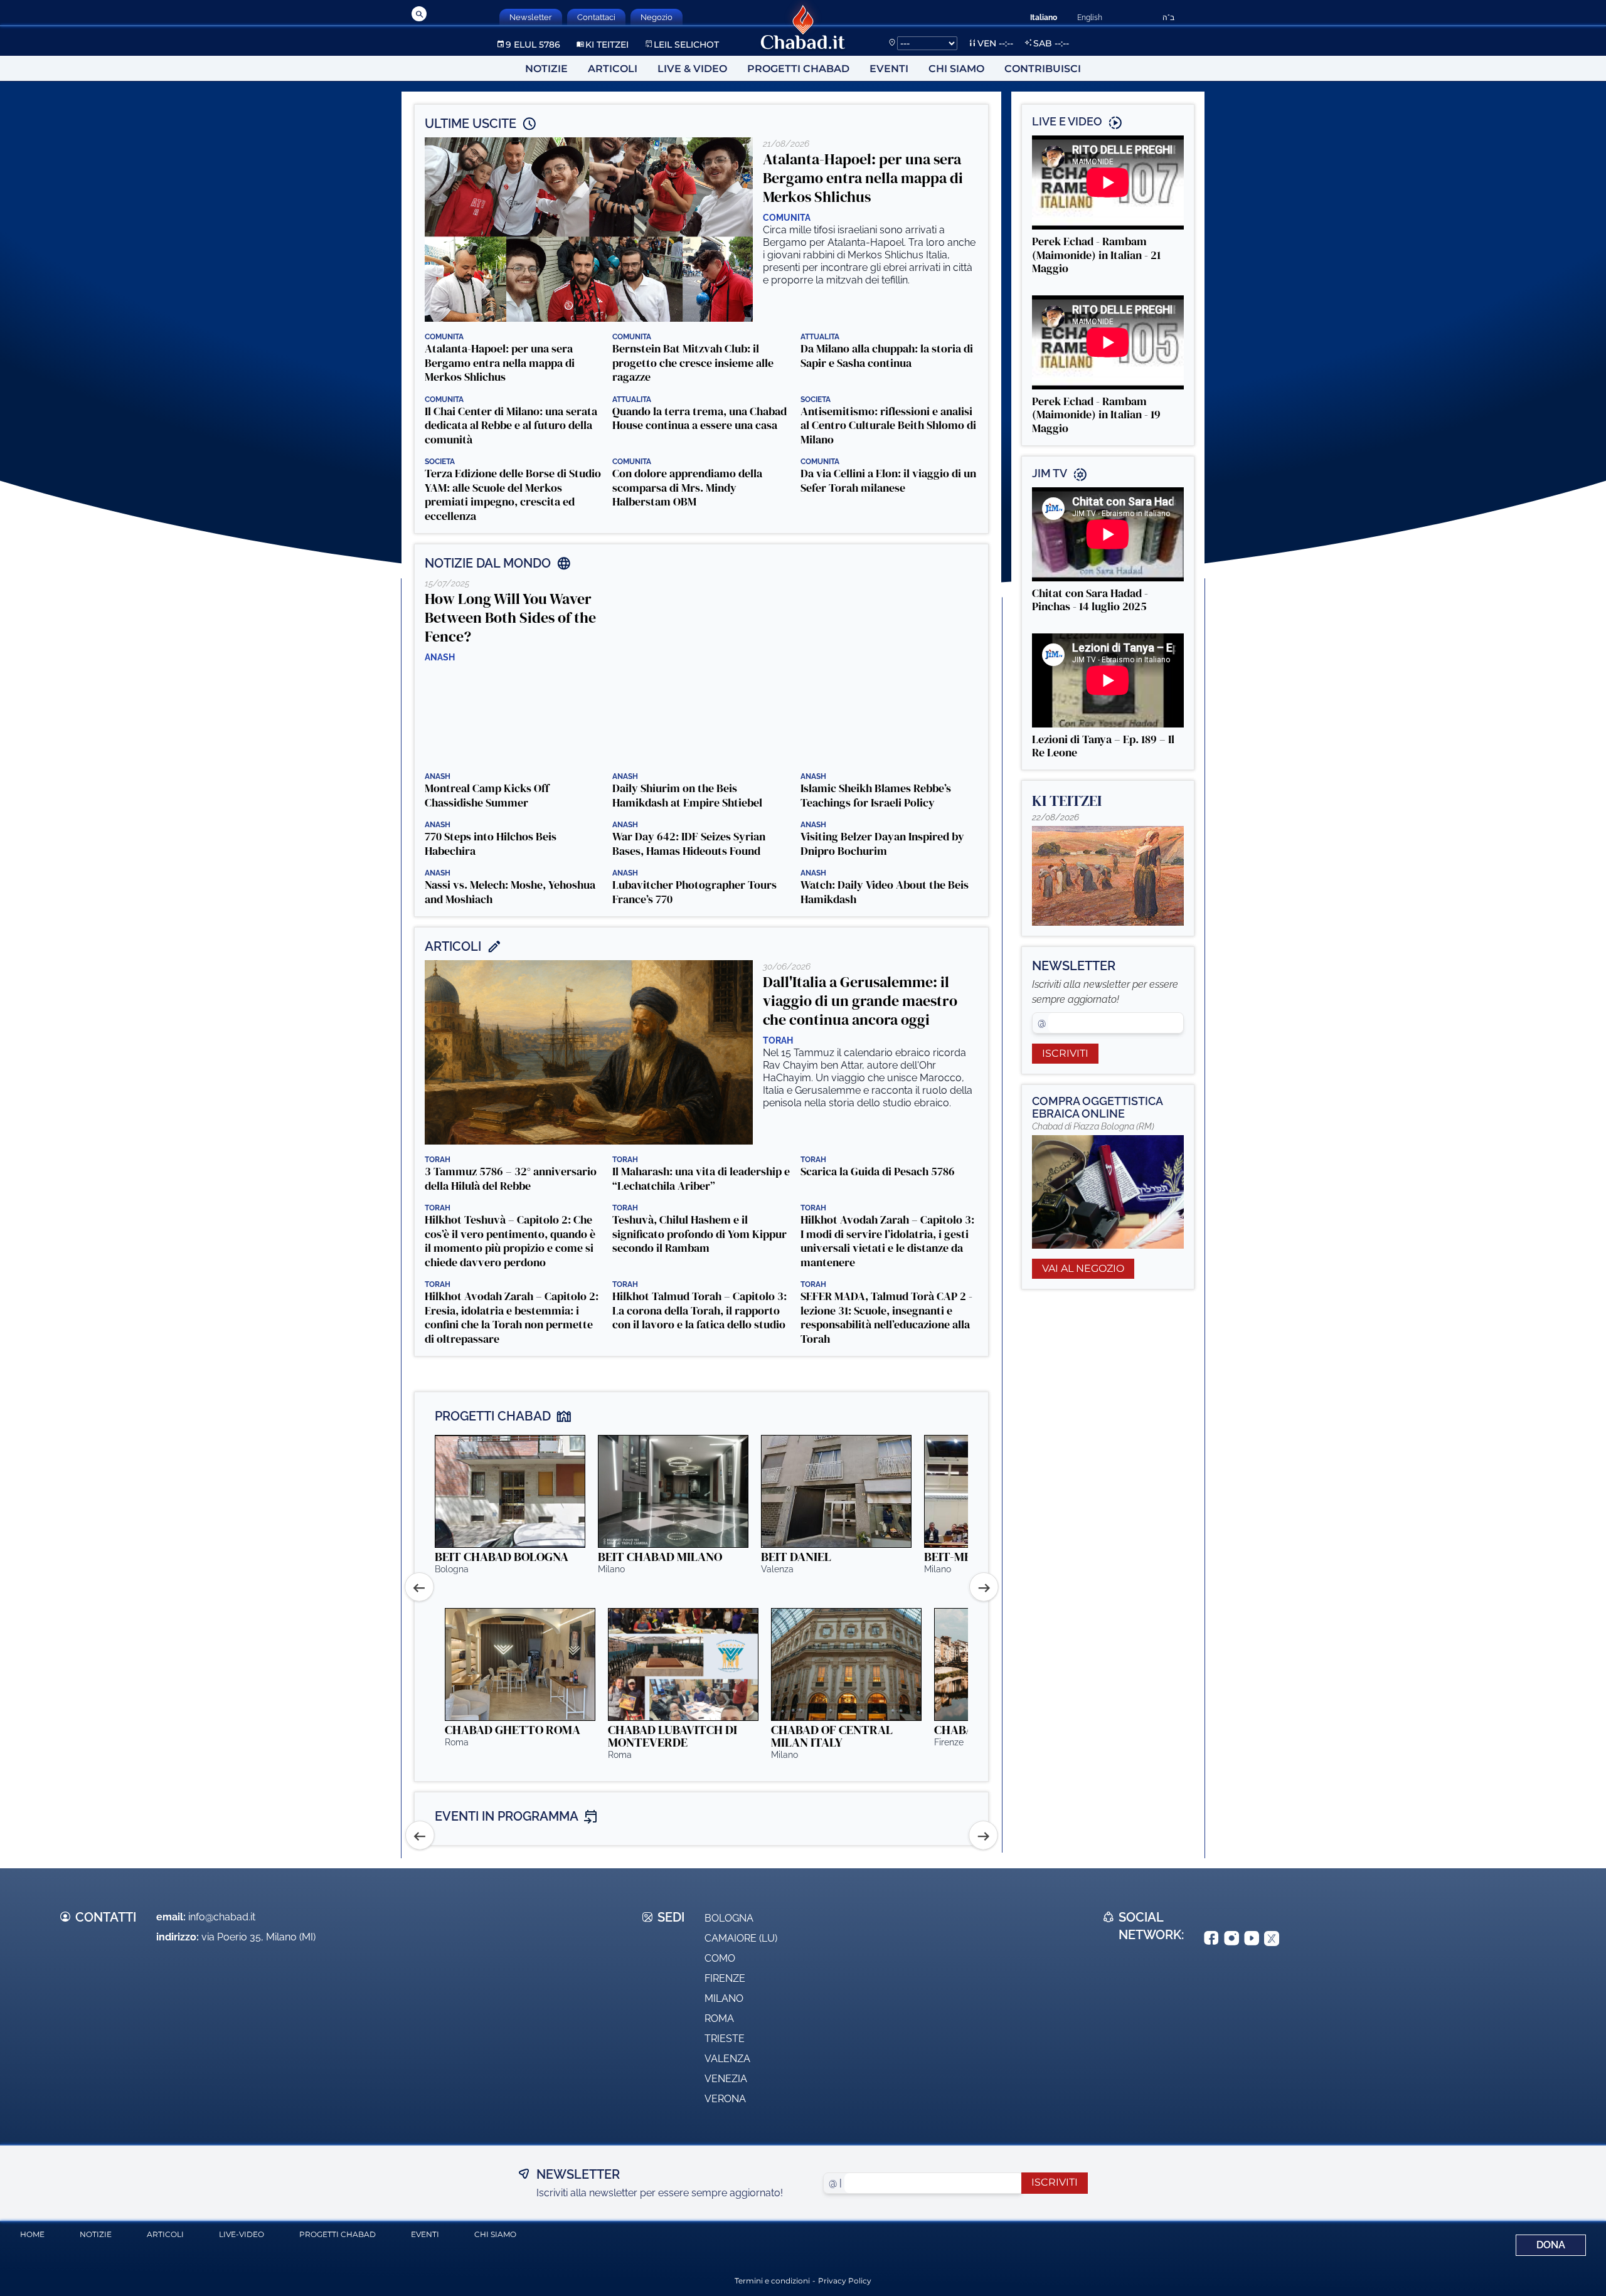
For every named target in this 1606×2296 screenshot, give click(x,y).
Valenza (727, 2059)
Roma (719, 2018)
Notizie (546, 69)
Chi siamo (956, 69)
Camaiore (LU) (741, 1938)
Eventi (889, 69)
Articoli (613, 69)
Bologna (729, 1918)
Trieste (725, 2039)
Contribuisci (1043, 69)
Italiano (1044, 18)
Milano (724, 1998)
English (1090, 18)
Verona (725, 2099)
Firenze (725, 1978)
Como (720, 1958)
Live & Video (692, 69)
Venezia (726, 2079)
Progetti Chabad (798, 69)
